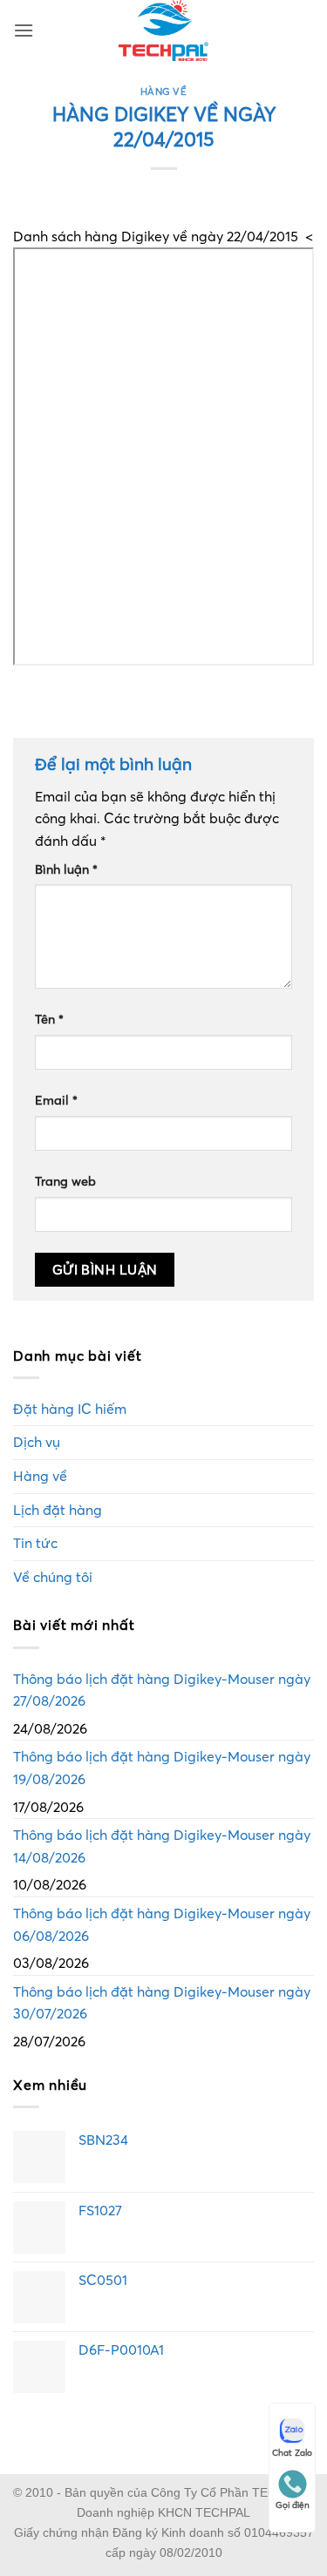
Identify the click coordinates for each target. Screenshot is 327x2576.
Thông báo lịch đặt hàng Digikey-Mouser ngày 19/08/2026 (162, 1768)
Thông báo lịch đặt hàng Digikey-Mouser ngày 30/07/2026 (162, 2003)
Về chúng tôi (53, 1577)
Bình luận (66, 869)
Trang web (65, 1181)
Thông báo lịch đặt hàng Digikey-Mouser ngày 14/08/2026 (162, 1846)
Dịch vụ (37, 1442)
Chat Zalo (292, 2453)
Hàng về (164, 91)
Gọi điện (293, 2505)
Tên (49, 1019)
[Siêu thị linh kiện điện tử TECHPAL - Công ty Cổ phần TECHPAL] (163, 30)
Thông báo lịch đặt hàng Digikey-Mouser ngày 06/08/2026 (162, 1924)
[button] (24, 30)
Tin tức (35, 1543)
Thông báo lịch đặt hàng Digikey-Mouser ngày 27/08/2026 (162, 1690)
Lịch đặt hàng (58, 1510)
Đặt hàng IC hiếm (70, 1409)
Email (56, 1100)
